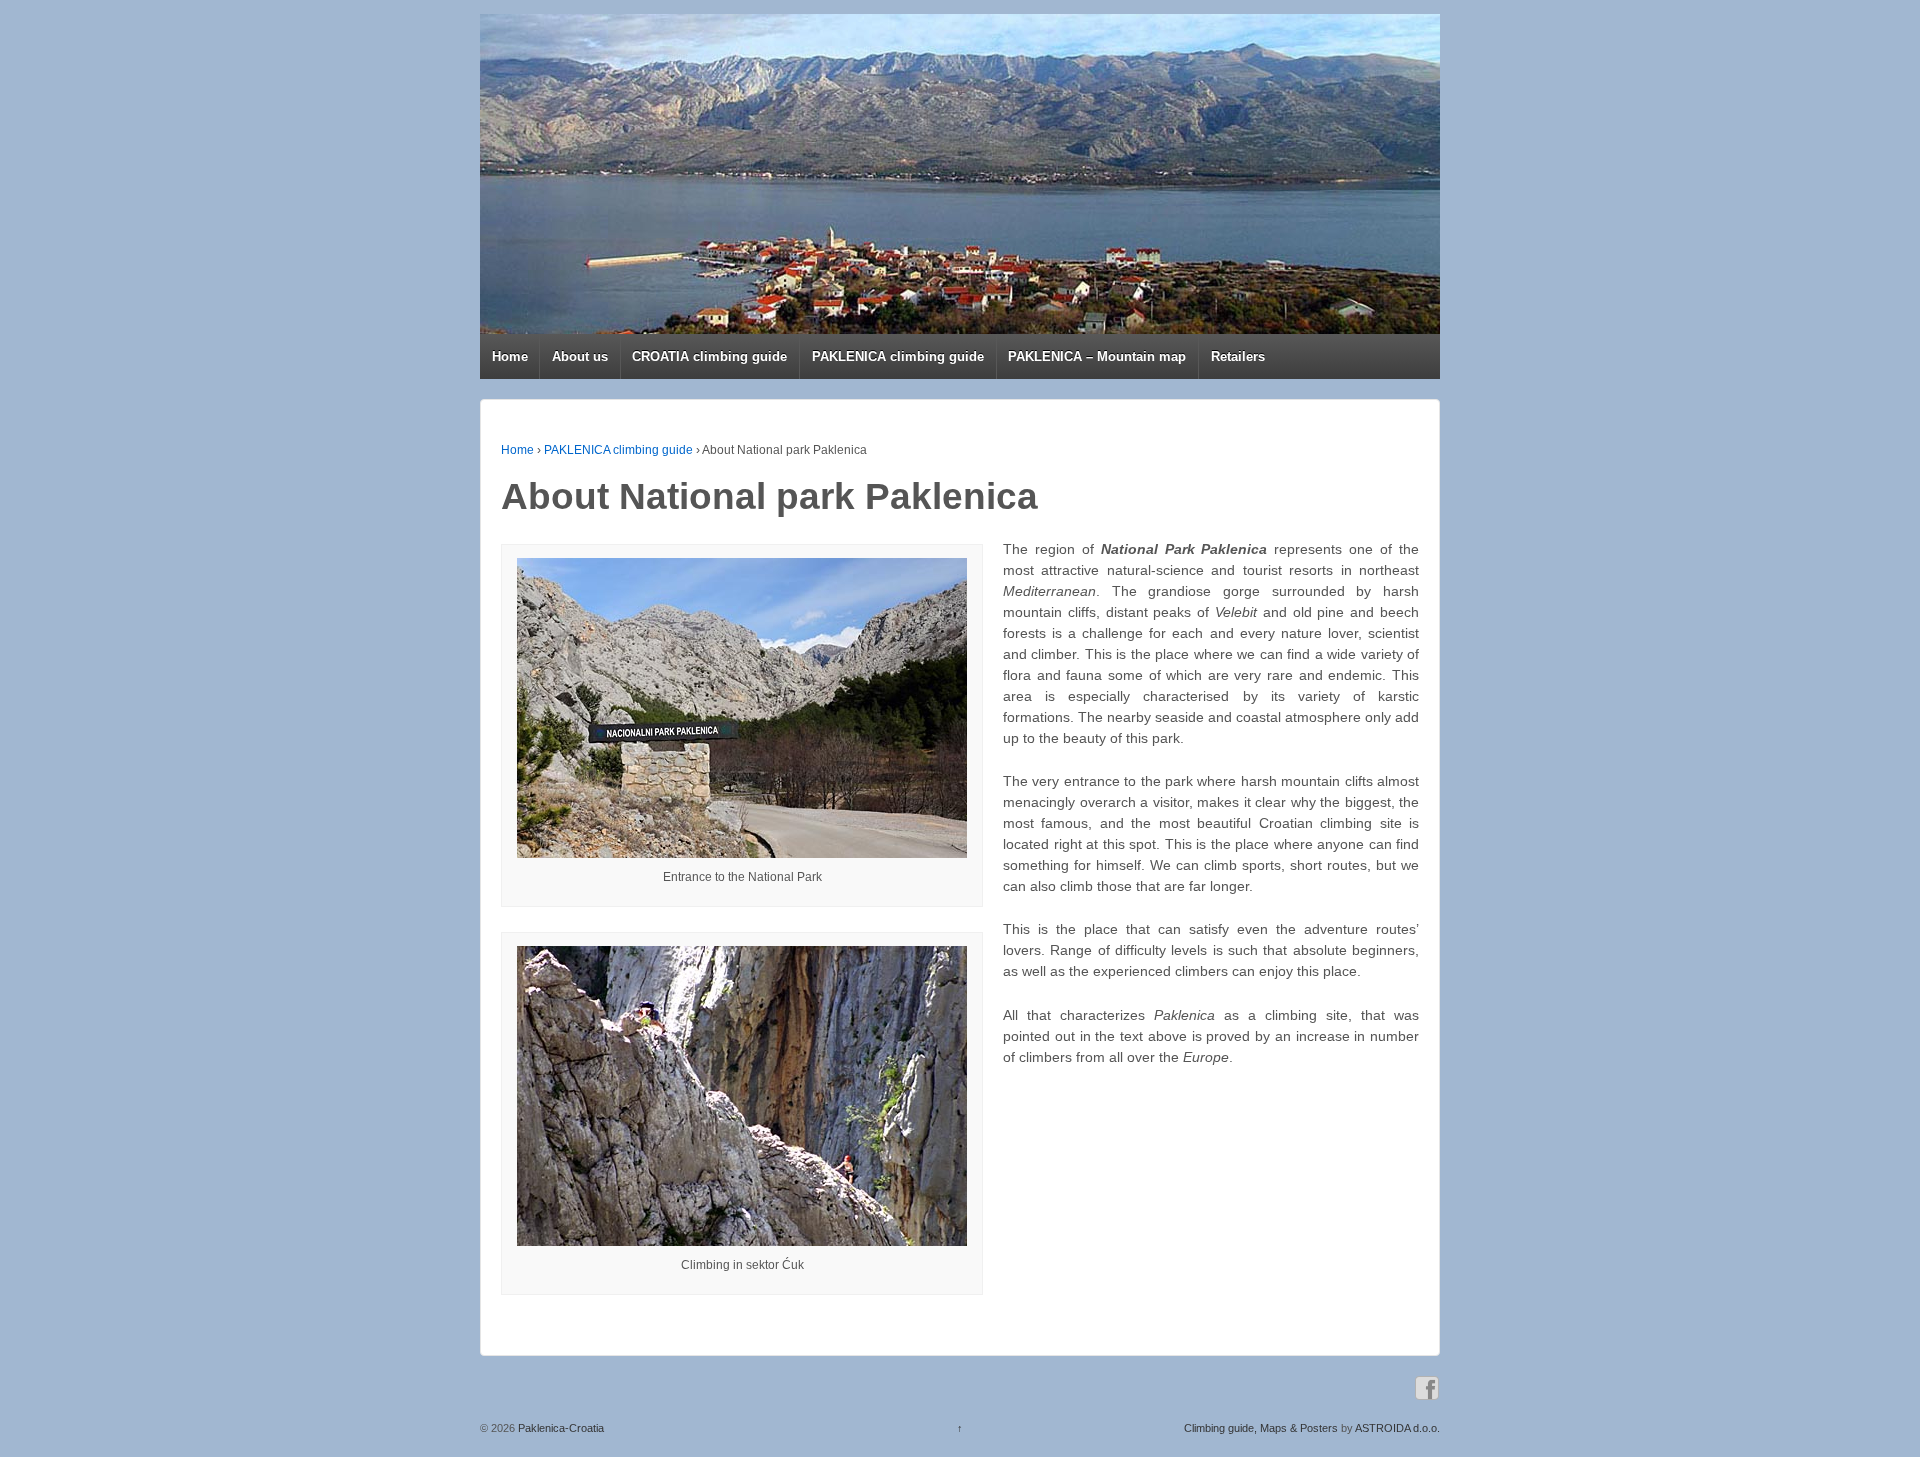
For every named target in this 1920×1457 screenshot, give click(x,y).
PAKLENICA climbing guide (898, 356)
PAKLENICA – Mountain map (1097, 356)
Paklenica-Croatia (559, 1428)
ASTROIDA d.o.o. (1397, 1428)
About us (580, 356)
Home (510, 356)
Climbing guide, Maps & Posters (1261, 1428)
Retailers (1238, 356)
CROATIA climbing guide (709, 356)
